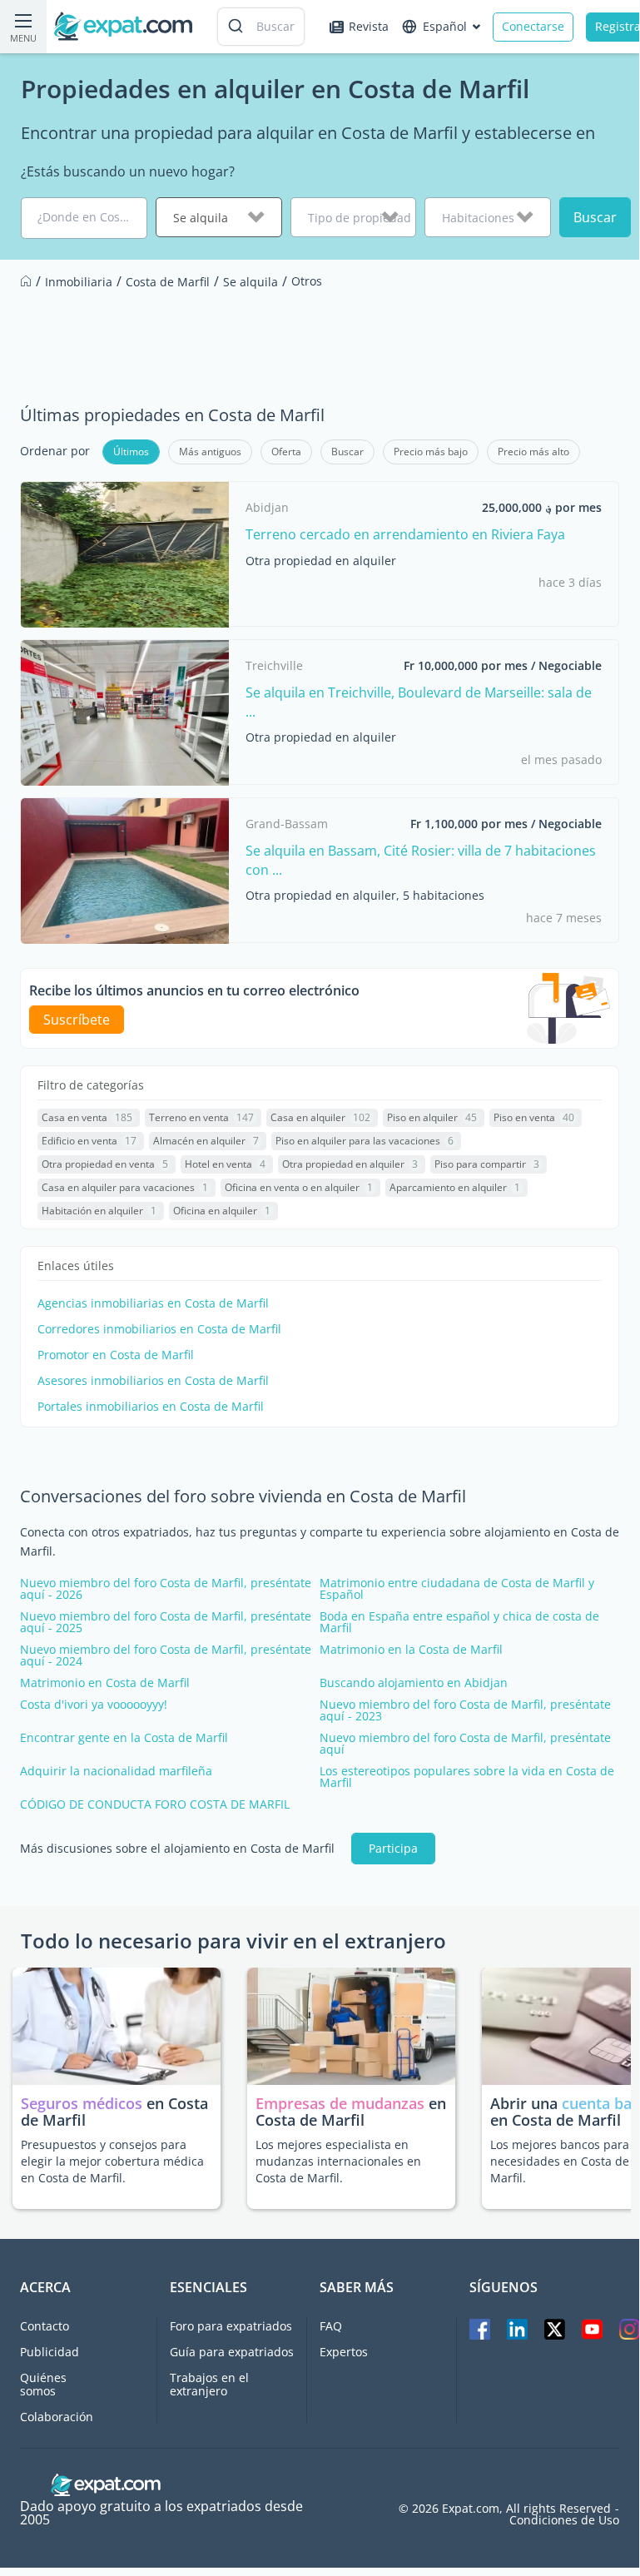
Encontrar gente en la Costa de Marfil (124, 1738)
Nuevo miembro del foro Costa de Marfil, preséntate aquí (465, 1744)
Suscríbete (77, 1020)
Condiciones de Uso (564, 2520)
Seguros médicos (82, 2103)
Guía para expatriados (232, 2352)
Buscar (595, 217)
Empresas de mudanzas (342, 2103)
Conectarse (533, 26)
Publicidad (50, 2352)
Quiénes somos (43, 2384)
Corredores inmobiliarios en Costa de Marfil (159, 1329)
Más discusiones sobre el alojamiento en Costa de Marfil (177, 1849)
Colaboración (57, 2417)
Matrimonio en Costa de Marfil (105, 1683)
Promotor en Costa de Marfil (116, 1355)
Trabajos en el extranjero (209, 2384)
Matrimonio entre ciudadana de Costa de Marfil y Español (457, 1589)
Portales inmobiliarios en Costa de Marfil (151, 1407)
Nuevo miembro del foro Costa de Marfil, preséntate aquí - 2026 (166, 1589)
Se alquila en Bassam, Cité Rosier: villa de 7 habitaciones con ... (421, 860)
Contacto (45, 2326)
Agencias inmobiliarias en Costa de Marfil (153, 1303)
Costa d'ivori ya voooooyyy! (94, 1705)
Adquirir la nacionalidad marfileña (116, 1771)
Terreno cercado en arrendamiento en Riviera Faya (405, 534)
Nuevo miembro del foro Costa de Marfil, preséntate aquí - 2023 (465, 1710)
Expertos (344, 2352)
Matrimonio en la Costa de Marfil (411, 1650)
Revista (369, 26)
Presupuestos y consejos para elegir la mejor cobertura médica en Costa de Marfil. (112, 2161)
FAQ (331, 2326)
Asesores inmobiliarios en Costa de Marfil (153, 1381)
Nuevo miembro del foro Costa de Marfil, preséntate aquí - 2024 (166, 1655)
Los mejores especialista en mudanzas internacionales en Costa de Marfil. (338, 2161)
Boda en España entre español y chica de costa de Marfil (459, 1622)
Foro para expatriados (231, 2326)
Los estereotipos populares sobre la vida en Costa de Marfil (467, 1777)
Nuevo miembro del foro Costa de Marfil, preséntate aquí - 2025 (166, 1622)
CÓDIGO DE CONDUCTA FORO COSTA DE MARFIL (155, 1804)
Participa (393, 1848)
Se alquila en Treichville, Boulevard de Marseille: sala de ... (419, 702)
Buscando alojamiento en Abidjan (414, 1683)
